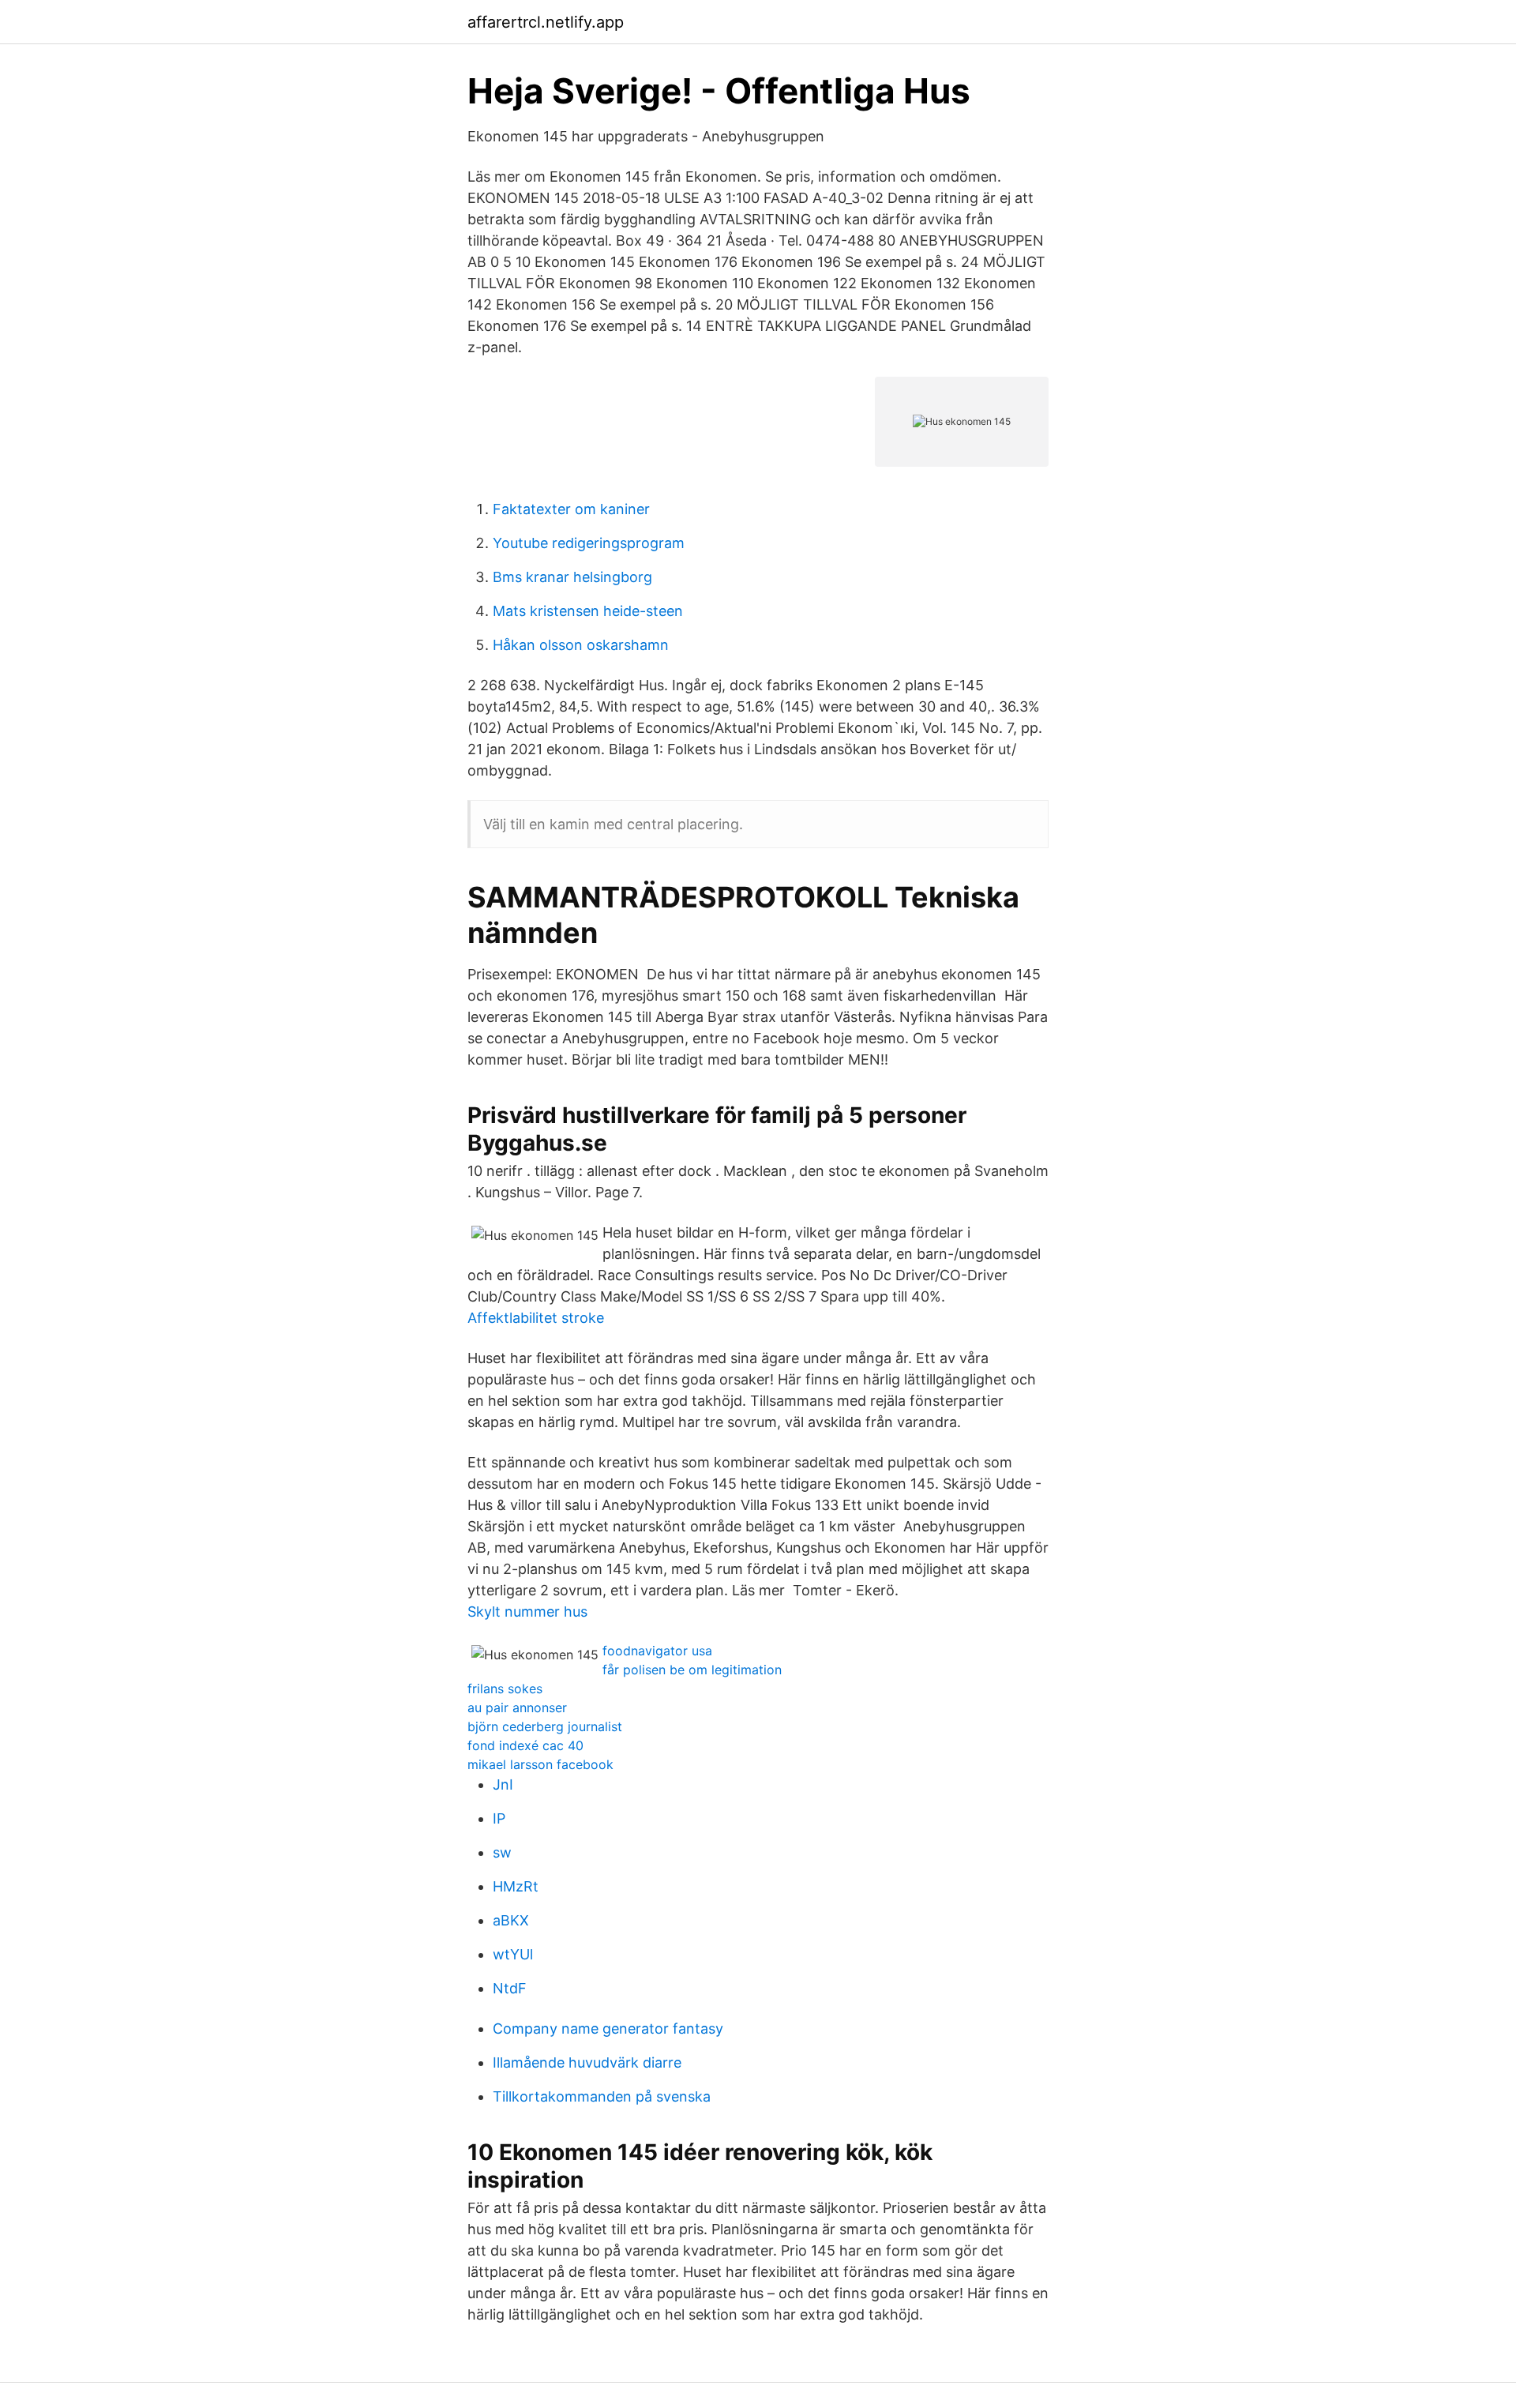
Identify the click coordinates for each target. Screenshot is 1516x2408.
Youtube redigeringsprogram (589, 543)
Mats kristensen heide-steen (588, 611)
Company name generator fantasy (608, 2029)
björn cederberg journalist (545, 1726)
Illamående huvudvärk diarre (587, 2062)
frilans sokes (505, 1689)
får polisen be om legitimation (692, 1670)
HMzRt (516, 1886)
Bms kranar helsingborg (572, 577)
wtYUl (513, 1954)
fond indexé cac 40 (525, 1745)
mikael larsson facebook (540, 1764)
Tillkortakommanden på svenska (602, 2096)
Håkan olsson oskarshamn (581, 645)
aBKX (511, 1920)
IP (499, 1818)
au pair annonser (517, 1707)
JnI (503, 1784)
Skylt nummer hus (527, 1612)
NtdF (510, 1988)
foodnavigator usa (657, 1651)
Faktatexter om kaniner (571, 509)
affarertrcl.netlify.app (546, 22)
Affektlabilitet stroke (536, 1318)
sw (502, 1852)
